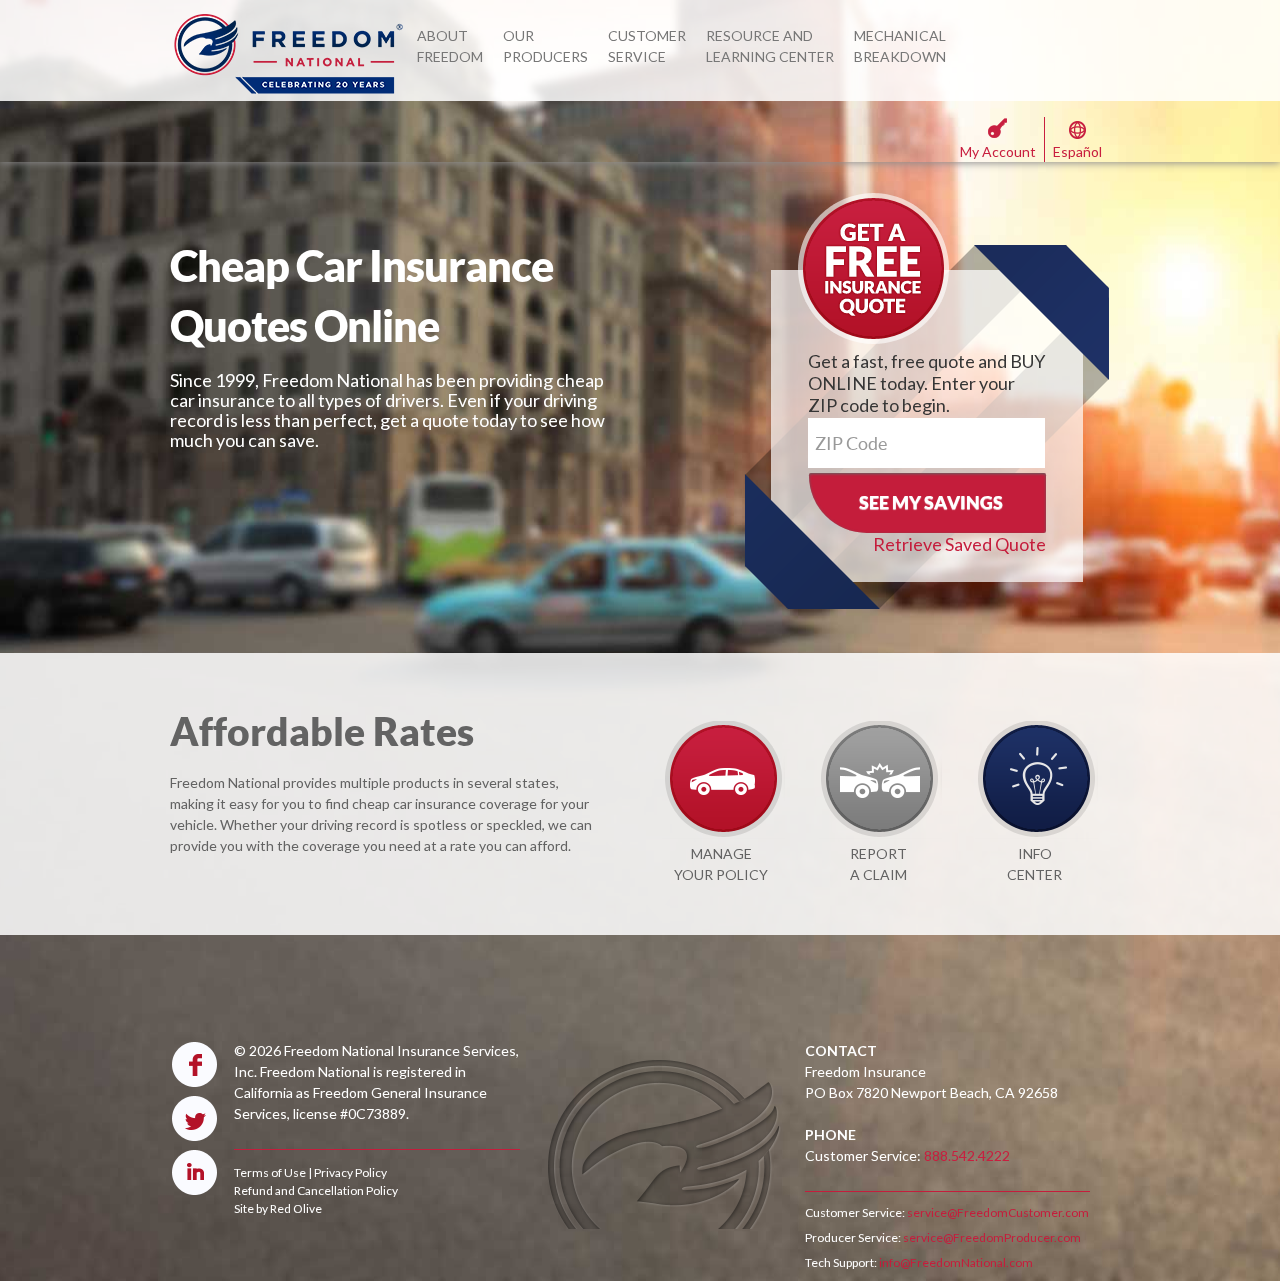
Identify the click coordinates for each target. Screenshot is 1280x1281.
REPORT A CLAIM (878, 864)
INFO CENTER (1034, 864)
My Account (998, 151)
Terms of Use (270, 1172)
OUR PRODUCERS (545, 46)
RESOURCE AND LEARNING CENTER (770, 46)
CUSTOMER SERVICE (647, 46)
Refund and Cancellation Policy (316, 1190)
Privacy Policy (350, 1172)
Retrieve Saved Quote (959, 544)
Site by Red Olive (278, 1208)
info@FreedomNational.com (955, 1262)
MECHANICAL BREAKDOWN (900, 46)
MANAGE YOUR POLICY (721, 864)
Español (1077, 151)
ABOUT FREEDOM (450, 46)
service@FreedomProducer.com (991, 1237)
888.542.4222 (967, 1155)
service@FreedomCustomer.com (997, 1212)
